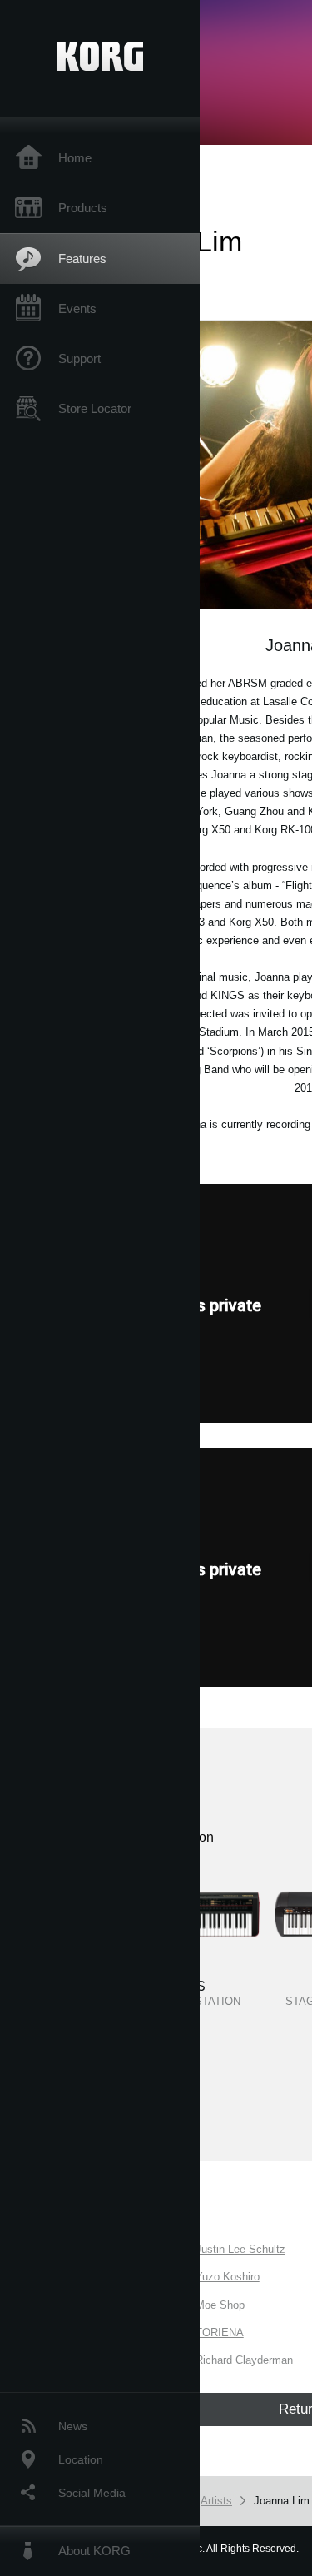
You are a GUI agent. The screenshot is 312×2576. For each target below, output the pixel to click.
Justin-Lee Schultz (240, 2249)
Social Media (92, 2493)
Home (75, 158)
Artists (216, 2501)
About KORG (94, 2551)
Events (77, 308)
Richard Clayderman (244, 2360)
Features (82, 259)
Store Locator (95, 408)
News (73, 2426)
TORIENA (220, 2332)
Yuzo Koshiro (228, 2277)
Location (81, 2459)
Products (83, 208)
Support (79, 358)
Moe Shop (220, 2305)
